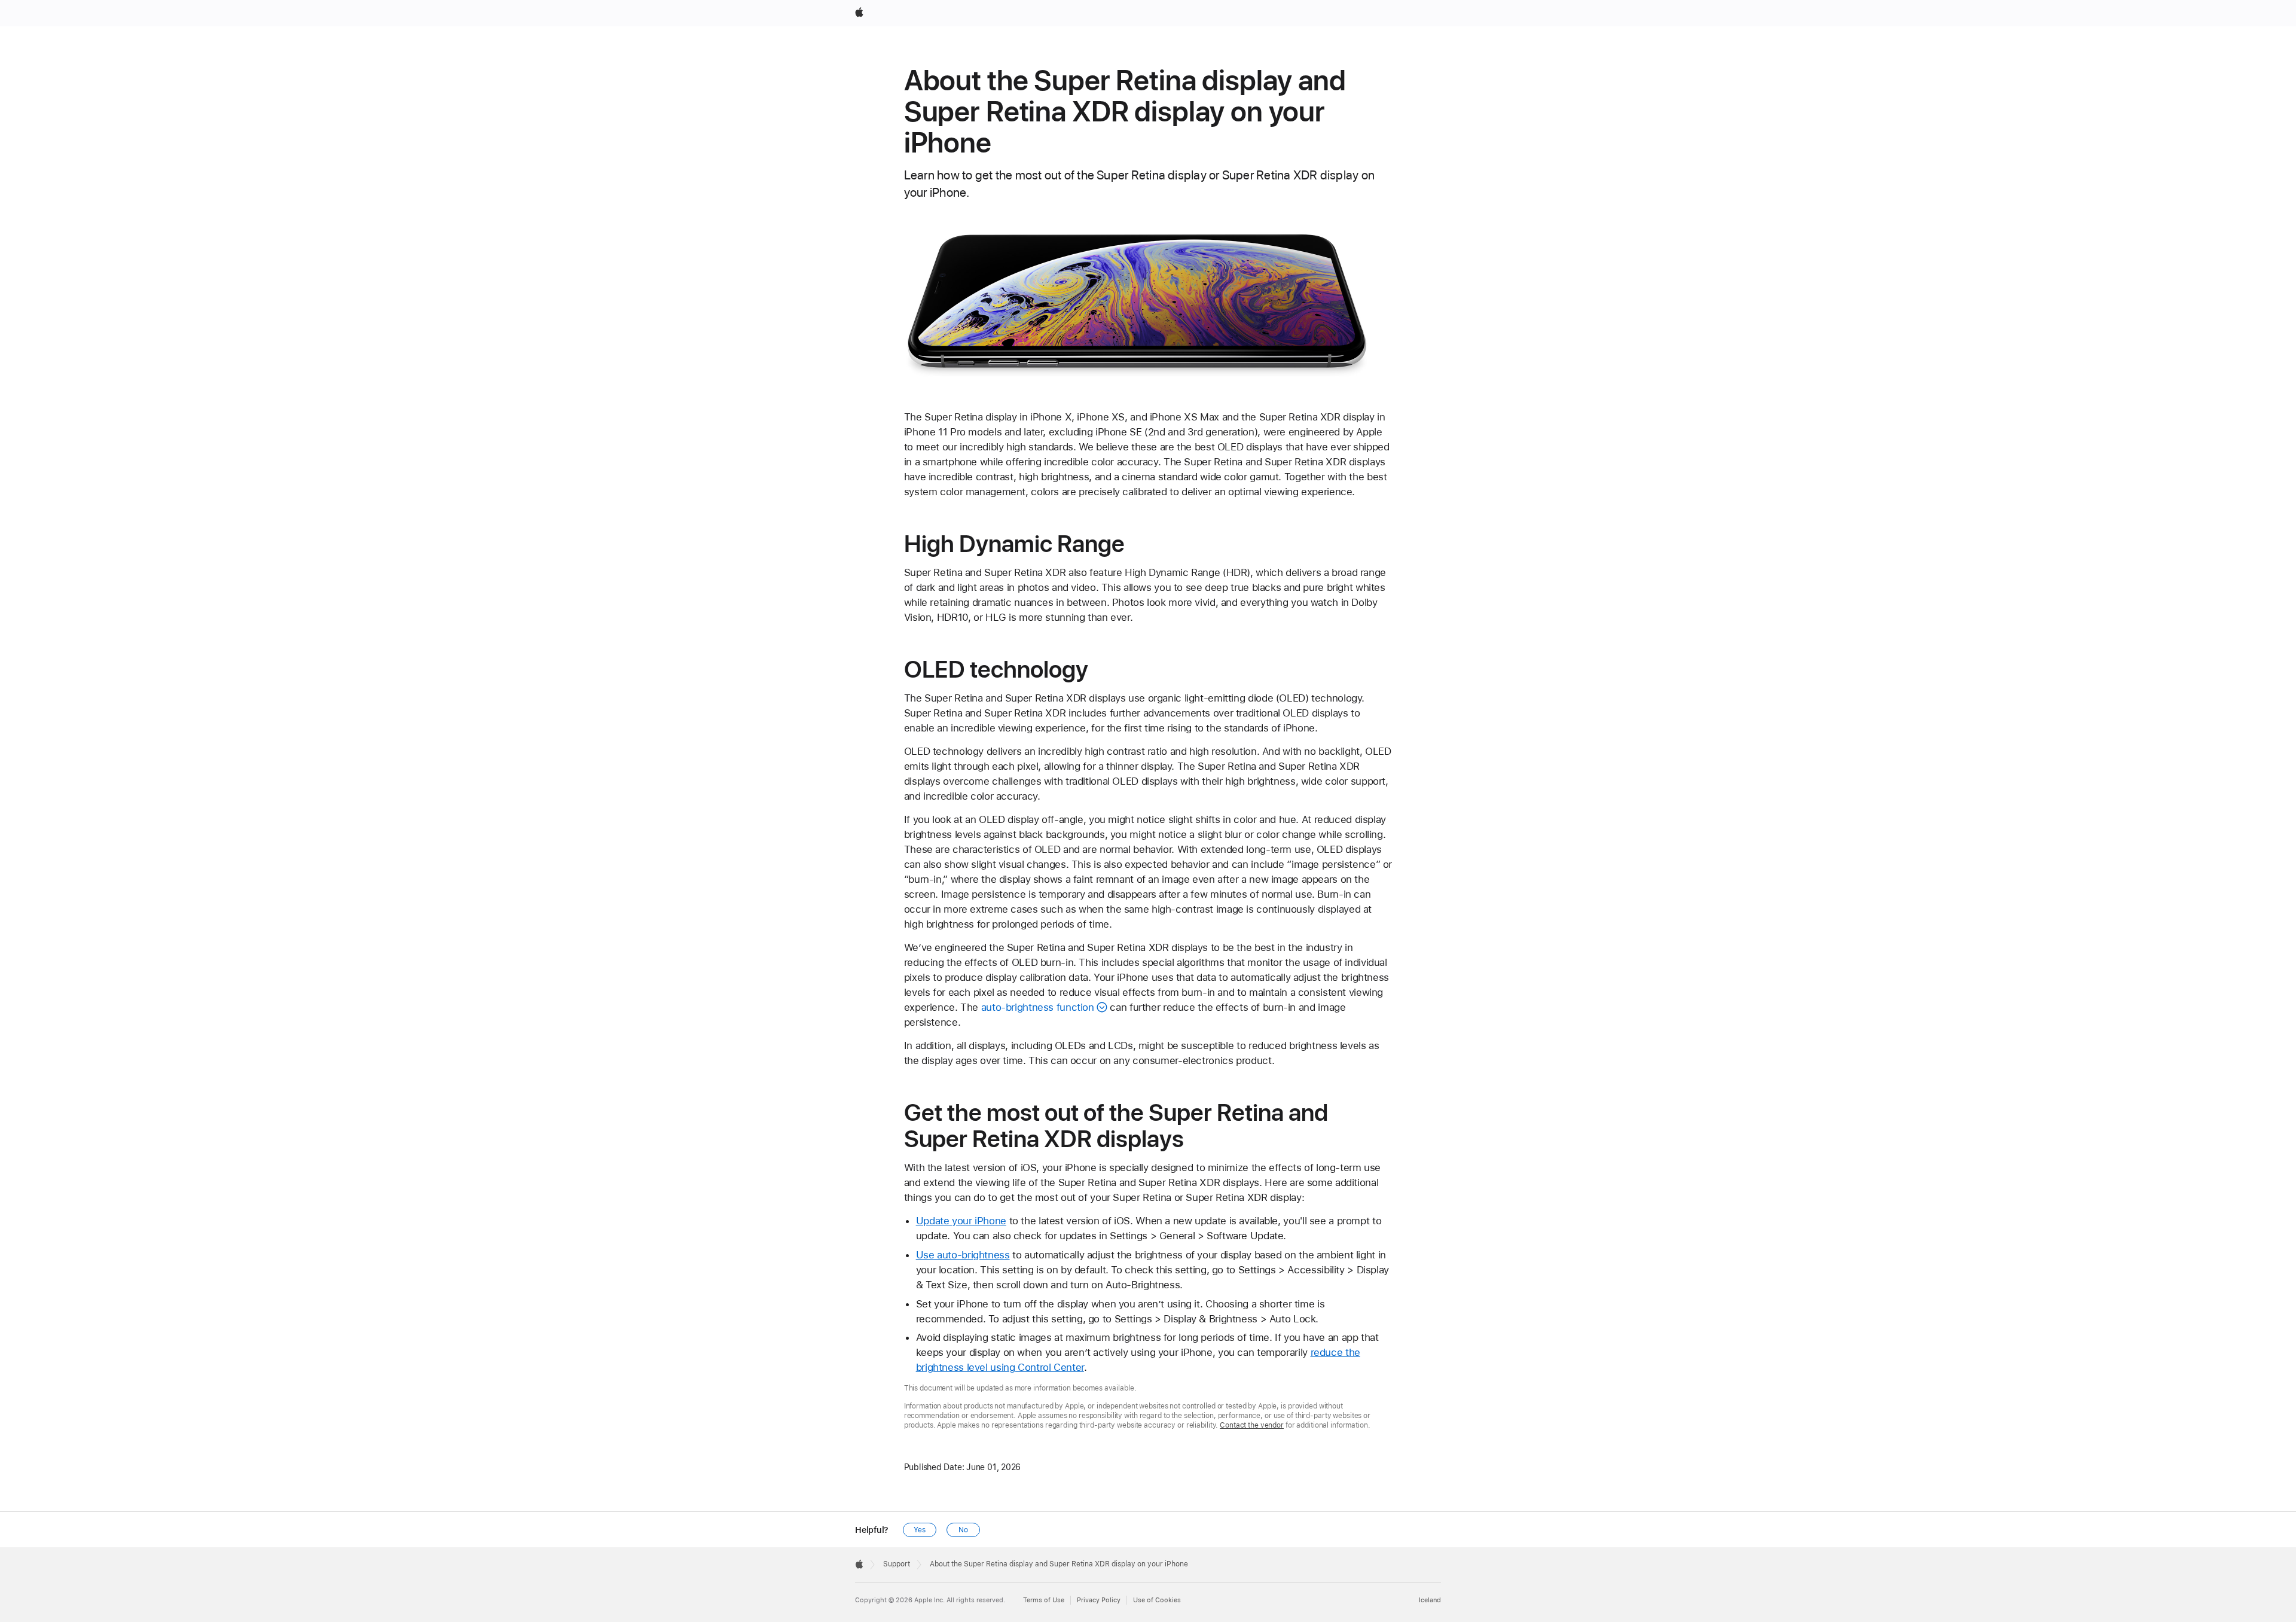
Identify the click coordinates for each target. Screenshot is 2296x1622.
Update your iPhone (961, 1221)
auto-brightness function (1038, 1007)
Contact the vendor (1252, 1425)
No (963, 1530)
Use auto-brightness (963, 1255)
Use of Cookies (1157, 1600)
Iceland (1430, 1600)
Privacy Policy (1099, 1600)
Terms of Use (1044, 1600)
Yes (920, 1530)
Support (897, 1564)
